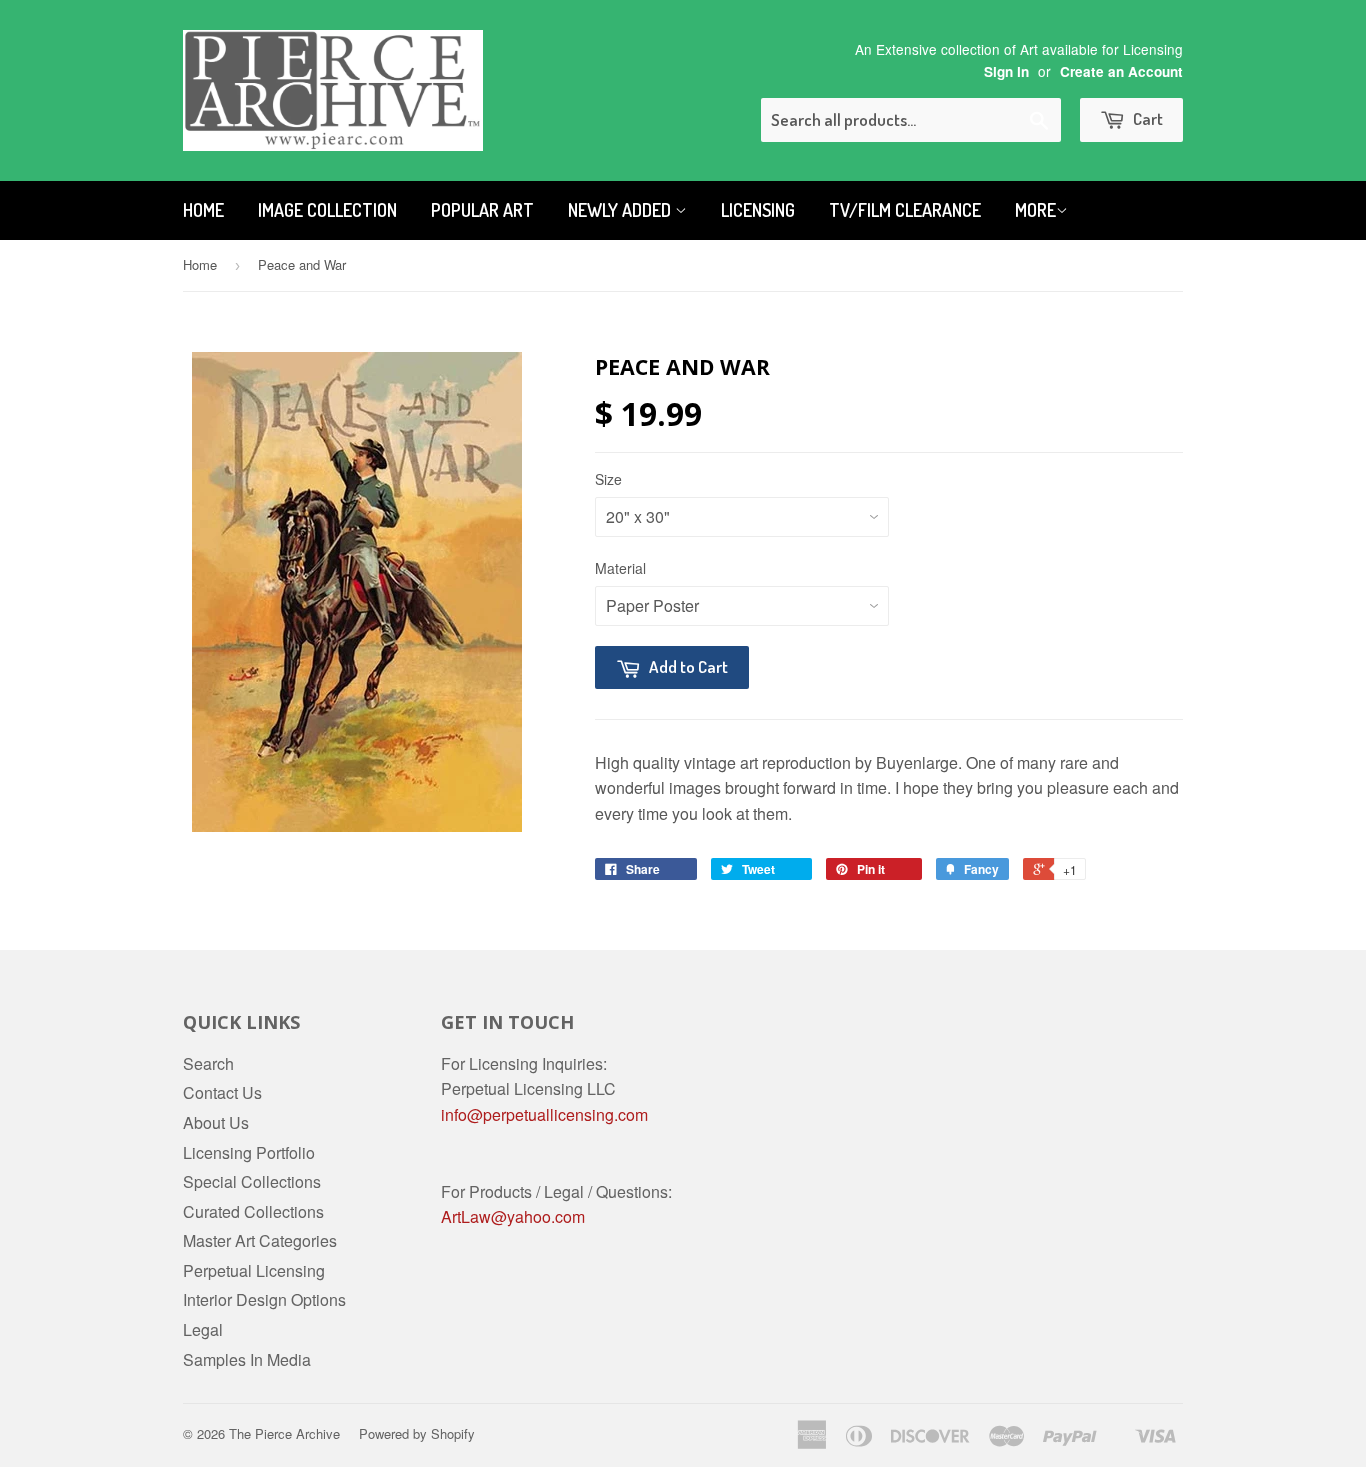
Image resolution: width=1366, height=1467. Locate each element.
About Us (216, 1122)
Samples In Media (247, 1359)
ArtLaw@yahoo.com (513, 1216)
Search (208, 1063)
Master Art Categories (260, 1240)
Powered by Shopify (417, 1433)
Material (620, 568)
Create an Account (1121, 71)
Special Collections (252, 1181)
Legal (203, 1329)
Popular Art (482, 210)
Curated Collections (253, 1211)
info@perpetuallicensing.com (544, 1114)
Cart (1146, 118)
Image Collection (327, 210)
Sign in (1006, 71)
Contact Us (222, 1092)
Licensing (758, 210)
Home (203, 210)
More (1035, 210)
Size (608, 479)
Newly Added (621, 210)
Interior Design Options (264, 1299)
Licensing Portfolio (249, 1152)
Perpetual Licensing (254, 1270)
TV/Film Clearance (905, 210)
